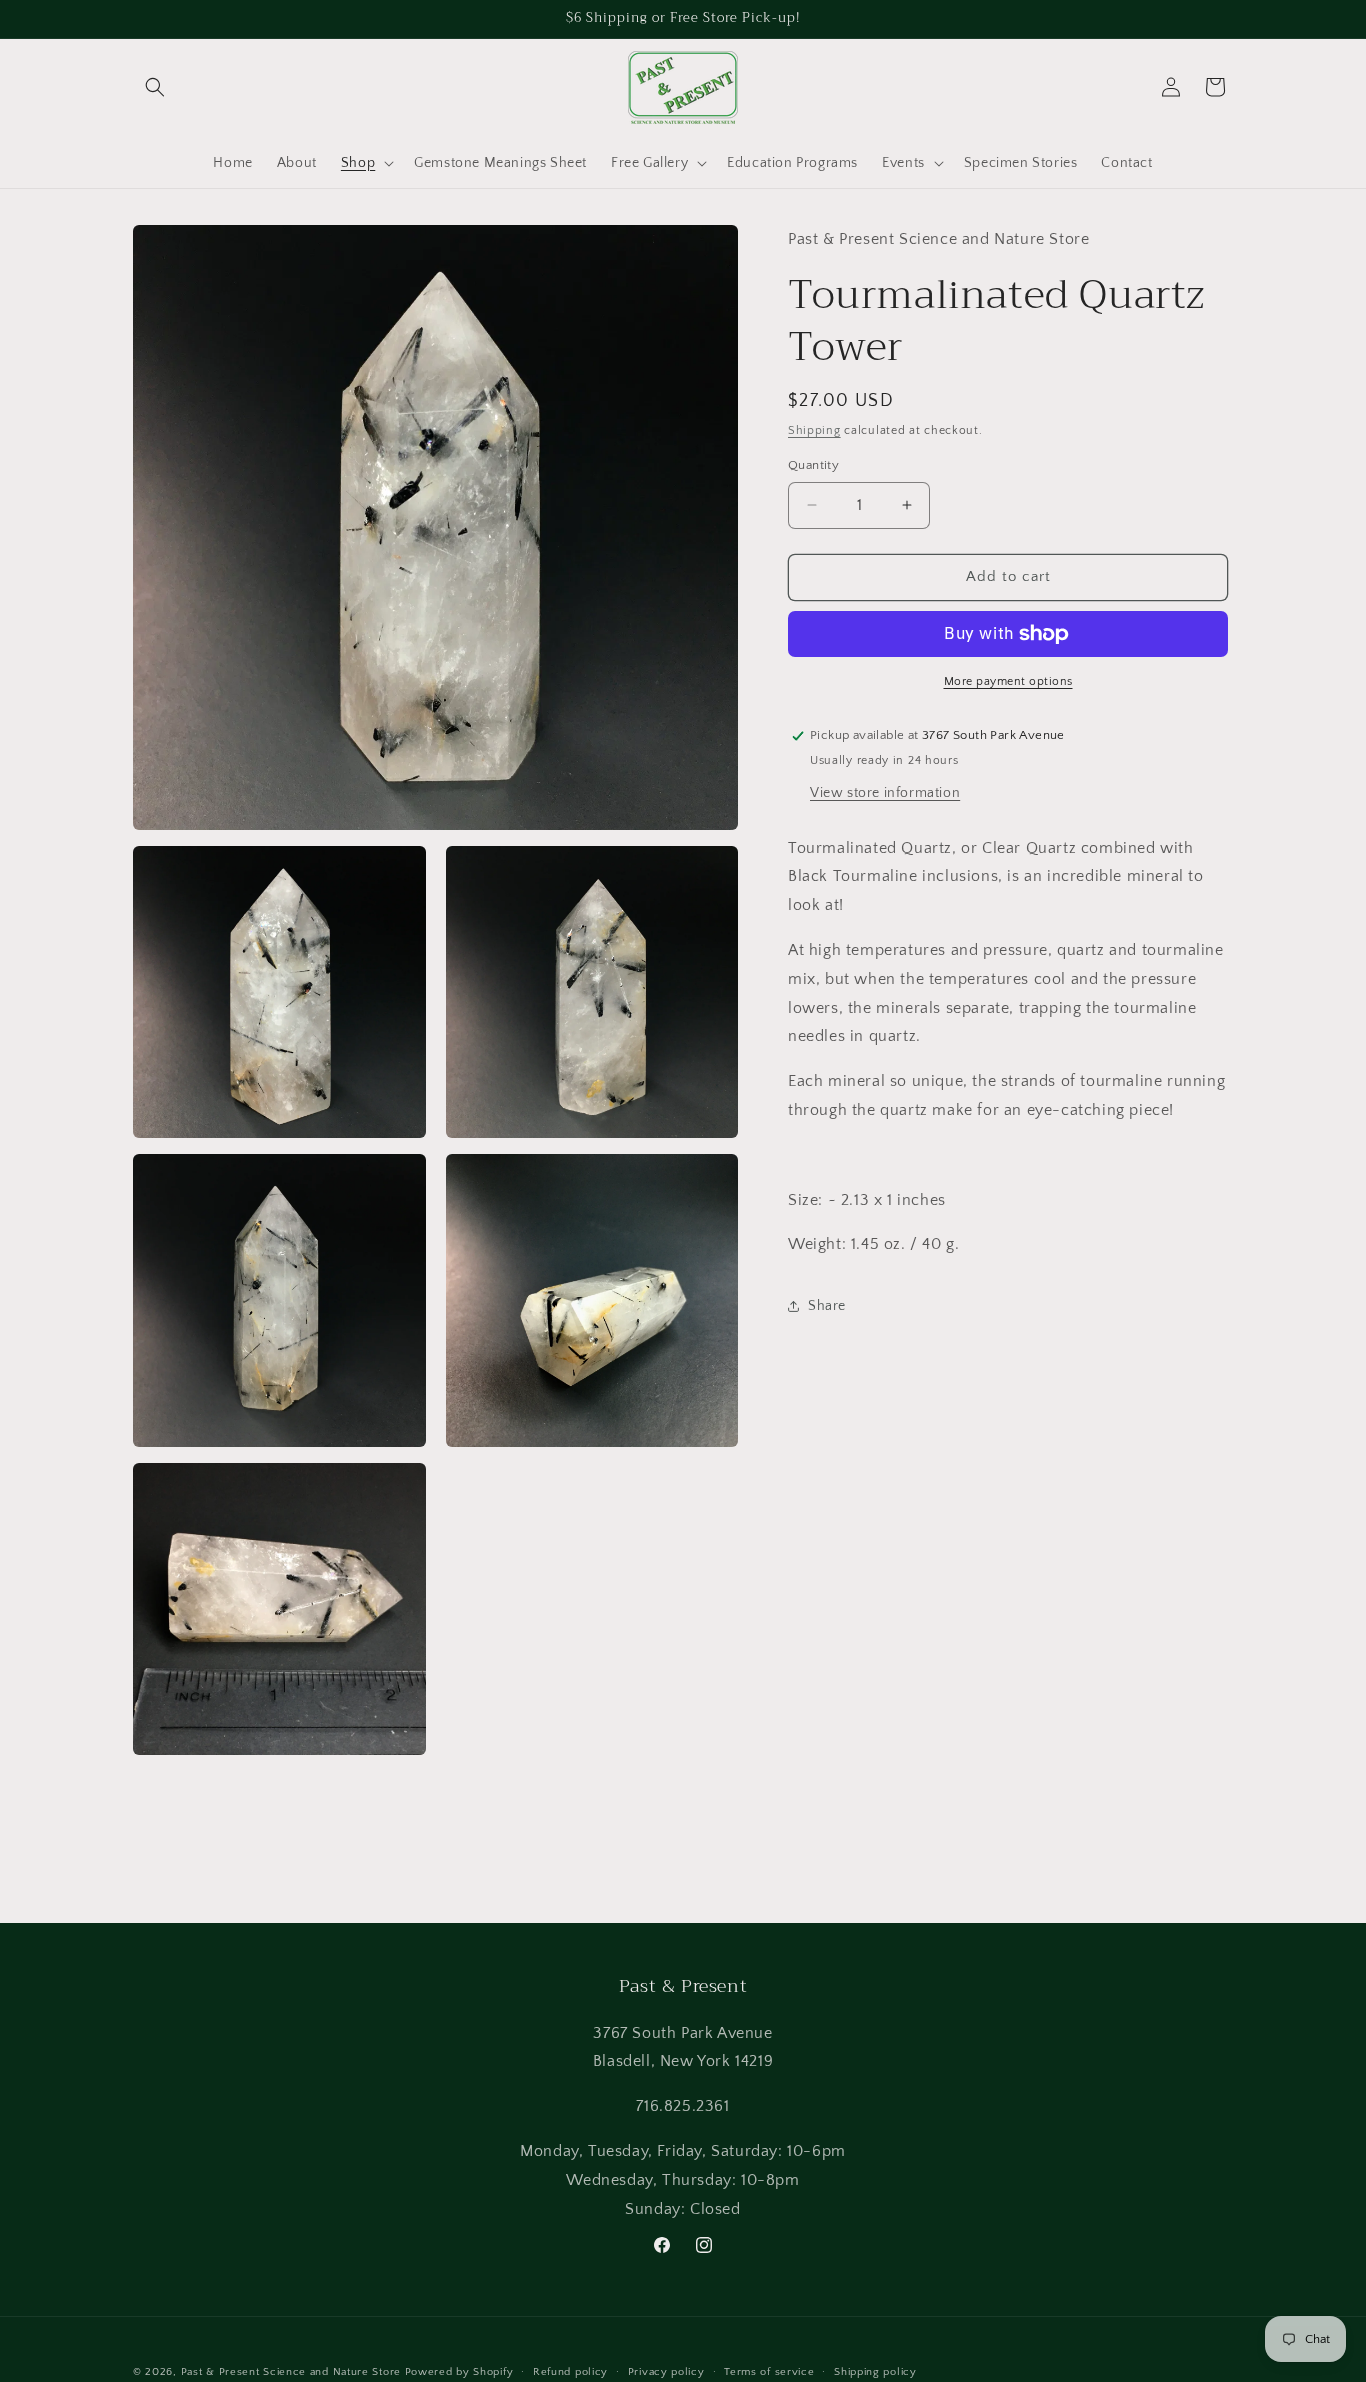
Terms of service (769, 2371)
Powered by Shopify (459, 2372)
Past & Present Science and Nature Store (291, 2372)
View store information (885, 793)
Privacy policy (666, 2371)
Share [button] (827, 1305)
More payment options (1008, 681)
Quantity (813, 465)
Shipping (814, 430)
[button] (155, 87)
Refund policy (570, 2371)
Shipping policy (875, 2371)
